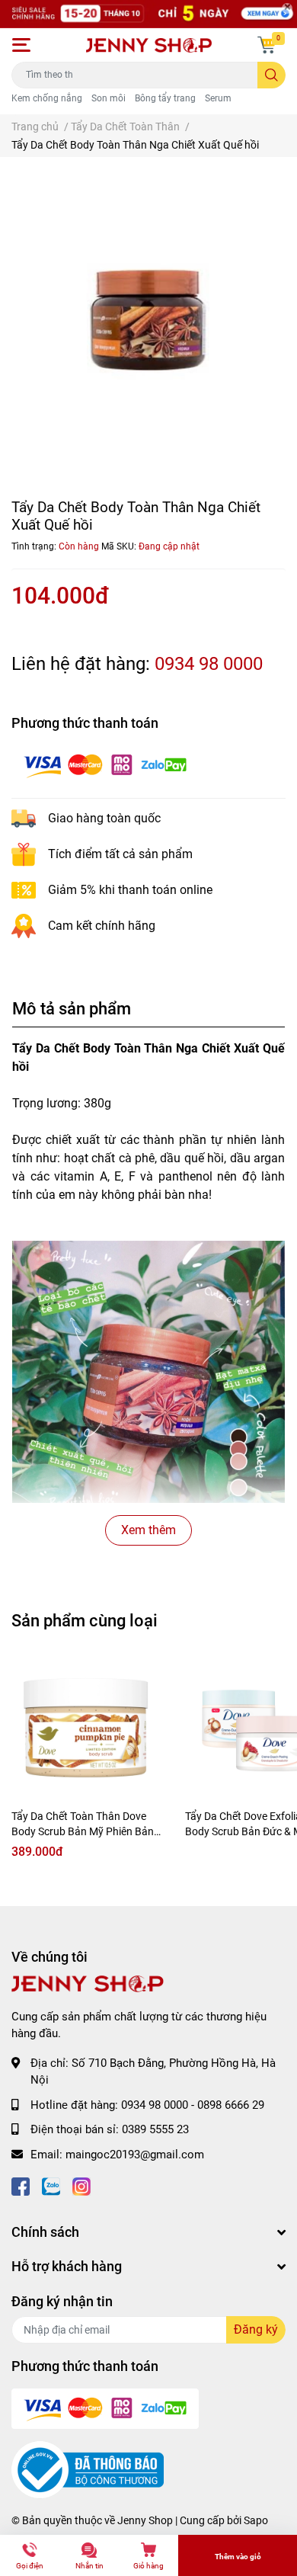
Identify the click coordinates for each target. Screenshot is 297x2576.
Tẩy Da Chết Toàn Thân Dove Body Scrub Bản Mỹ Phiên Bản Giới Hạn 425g (83, 1831)
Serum (218, 98)
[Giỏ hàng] (267, 45)
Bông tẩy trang (165, 98)
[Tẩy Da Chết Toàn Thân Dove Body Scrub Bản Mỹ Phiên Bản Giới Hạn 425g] (87, 1732)
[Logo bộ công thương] (88, 2469)
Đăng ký (256, 2329)
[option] (148, 319)
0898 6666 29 (231, 2105)
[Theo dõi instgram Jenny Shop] (81, 2185)
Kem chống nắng (47, 98)
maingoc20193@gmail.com (135, 2155)
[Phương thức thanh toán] (105, 765)
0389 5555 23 (155, 2129)
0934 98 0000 (209, 664)
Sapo (256, 2520)
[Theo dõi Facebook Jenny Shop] (21, 2185)
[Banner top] (148, 14)
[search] (271, 75)
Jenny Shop (145, 2520)
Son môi (109, 98)
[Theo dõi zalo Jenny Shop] (51, 2185)
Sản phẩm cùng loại (85, 1620)
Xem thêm (148, 1530)
